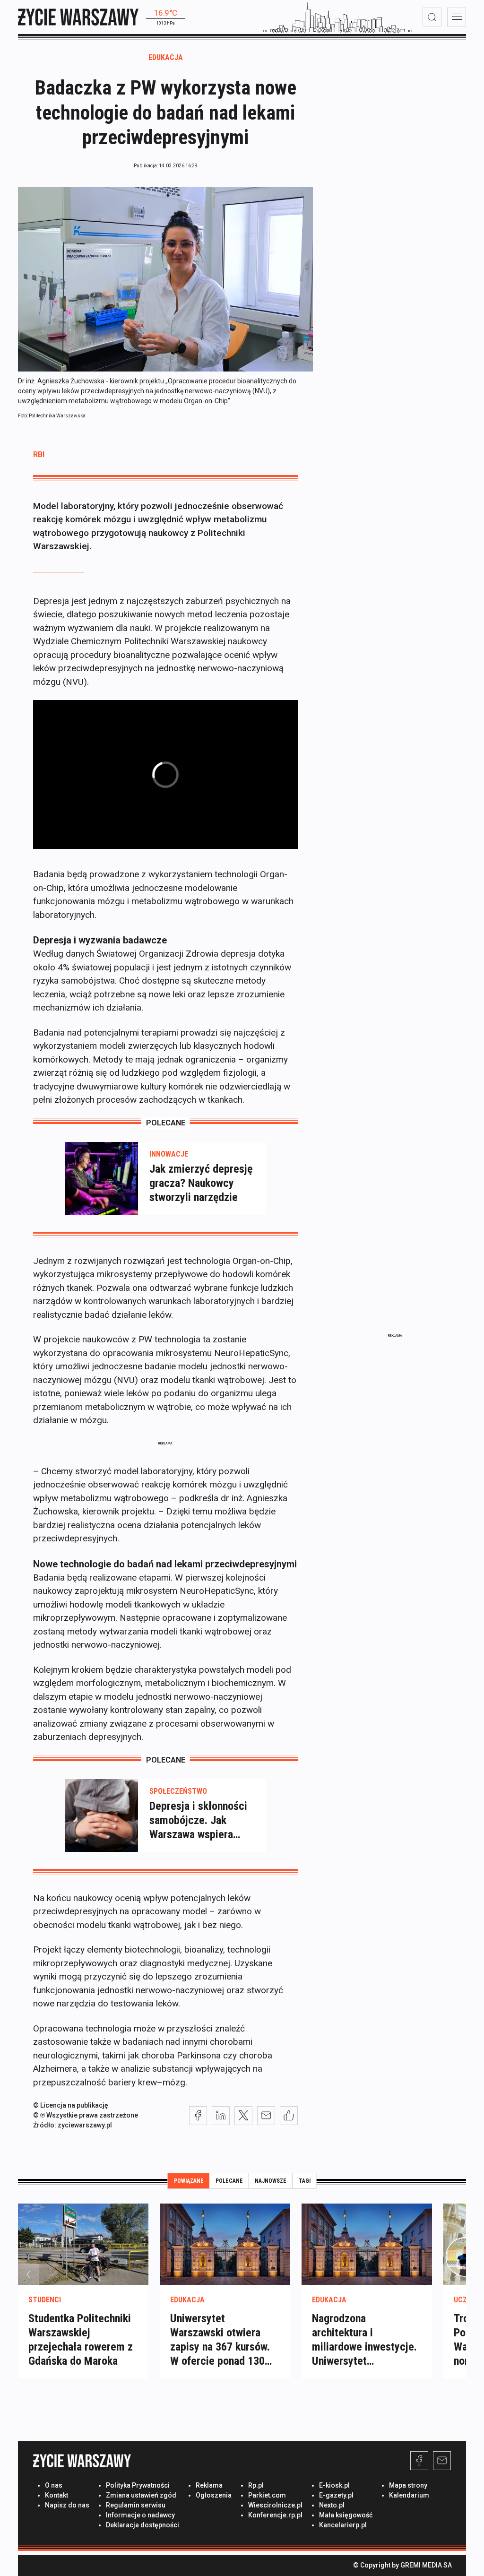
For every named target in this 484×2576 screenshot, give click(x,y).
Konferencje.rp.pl (275, 2515)
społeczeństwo (178, 1791)
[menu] (457, 17)
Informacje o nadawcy (140, 2515)
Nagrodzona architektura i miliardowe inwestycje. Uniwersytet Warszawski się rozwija (364, 2347)
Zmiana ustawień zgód (141, 2495)
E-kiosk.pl (334, 2485)
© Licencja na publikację (71, 2105)
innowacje (169, 1154)
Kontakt (56, 2495)
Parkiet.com (267, 2495)
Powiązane (189, 2181)
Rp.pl (256, 2485)
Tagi (305, 2181)
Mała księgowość (346, 2515)
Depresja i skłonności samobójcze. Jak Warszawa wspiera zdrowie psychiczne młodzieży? (198, 1820)
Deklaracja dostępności (143, 2525)
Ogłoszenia (214, 2495)
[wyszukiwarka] (432, 17)
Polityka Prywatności (138, 2485)
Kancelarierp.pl (343, 2525)
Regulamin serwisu (136, 2505)
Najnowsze (271, 2181)
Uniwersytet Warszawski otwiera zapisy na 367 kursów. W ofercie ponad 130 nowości (220, 2347)
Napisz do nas (67, 2505)
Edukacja (166, 57)
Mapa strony (408, 2485)
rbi (39, 454)
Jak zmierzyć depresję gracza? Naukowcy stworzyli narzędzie (201, 1183)
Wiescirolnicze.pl (275, 2505)
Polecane (229, 2181)
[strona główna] (78, 17)
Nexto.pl (332, 2505)
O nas (54, 2485)
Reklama (209, 2485)
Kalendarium (409, 2495)
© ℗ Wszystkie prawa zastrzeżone (86, 2115)
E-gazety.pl (336, 2495)
